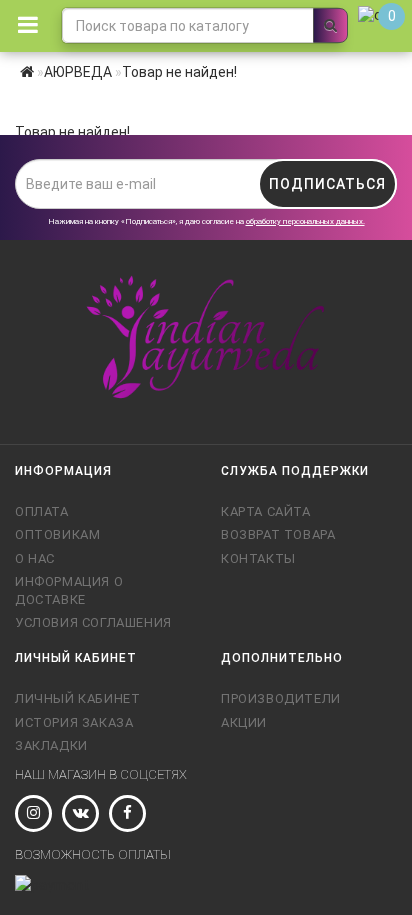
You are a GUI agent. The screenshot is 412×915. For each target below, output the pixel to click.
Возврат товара (278, 534)
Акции (244, 722)
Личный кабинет (77, 698)
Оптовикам (57, 534)
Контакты (258, 558)
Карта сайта (266, 511)
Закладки (51, 745)
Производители (281, 698)
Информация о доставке (69, 590)
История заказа (74, 722)
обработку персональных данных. (305, 221)
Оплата (42, 511)
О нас (35, 558)
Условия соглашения (93, 622)
